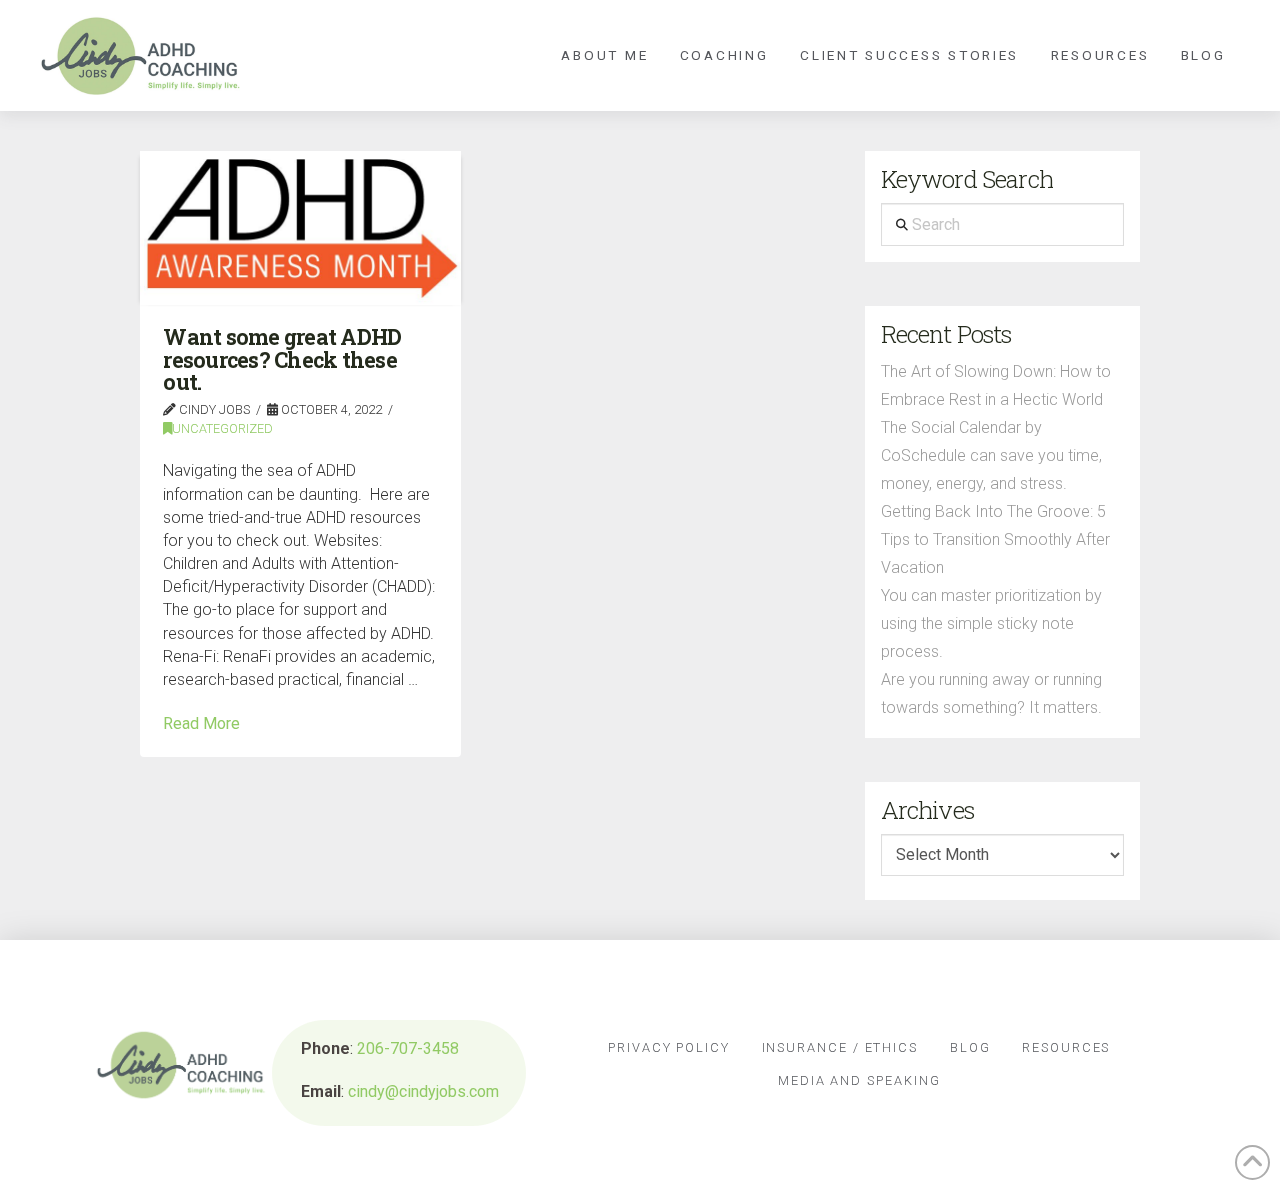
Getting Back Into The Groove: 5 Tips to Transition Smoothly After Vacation (995, 539)
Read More (201, 723)
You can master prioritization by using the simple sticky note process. (991, 623)
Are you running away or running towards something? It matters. (991, 693)
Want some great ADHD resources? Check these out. (282, 359)
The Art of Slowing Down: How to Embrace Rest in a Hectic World (996, 385)
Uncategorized (222, 428)
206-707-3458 (408, 1048)
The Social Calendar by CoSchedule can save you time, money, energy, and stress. (991, 455)
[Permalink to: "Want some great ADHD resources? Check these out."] (300, 227)
